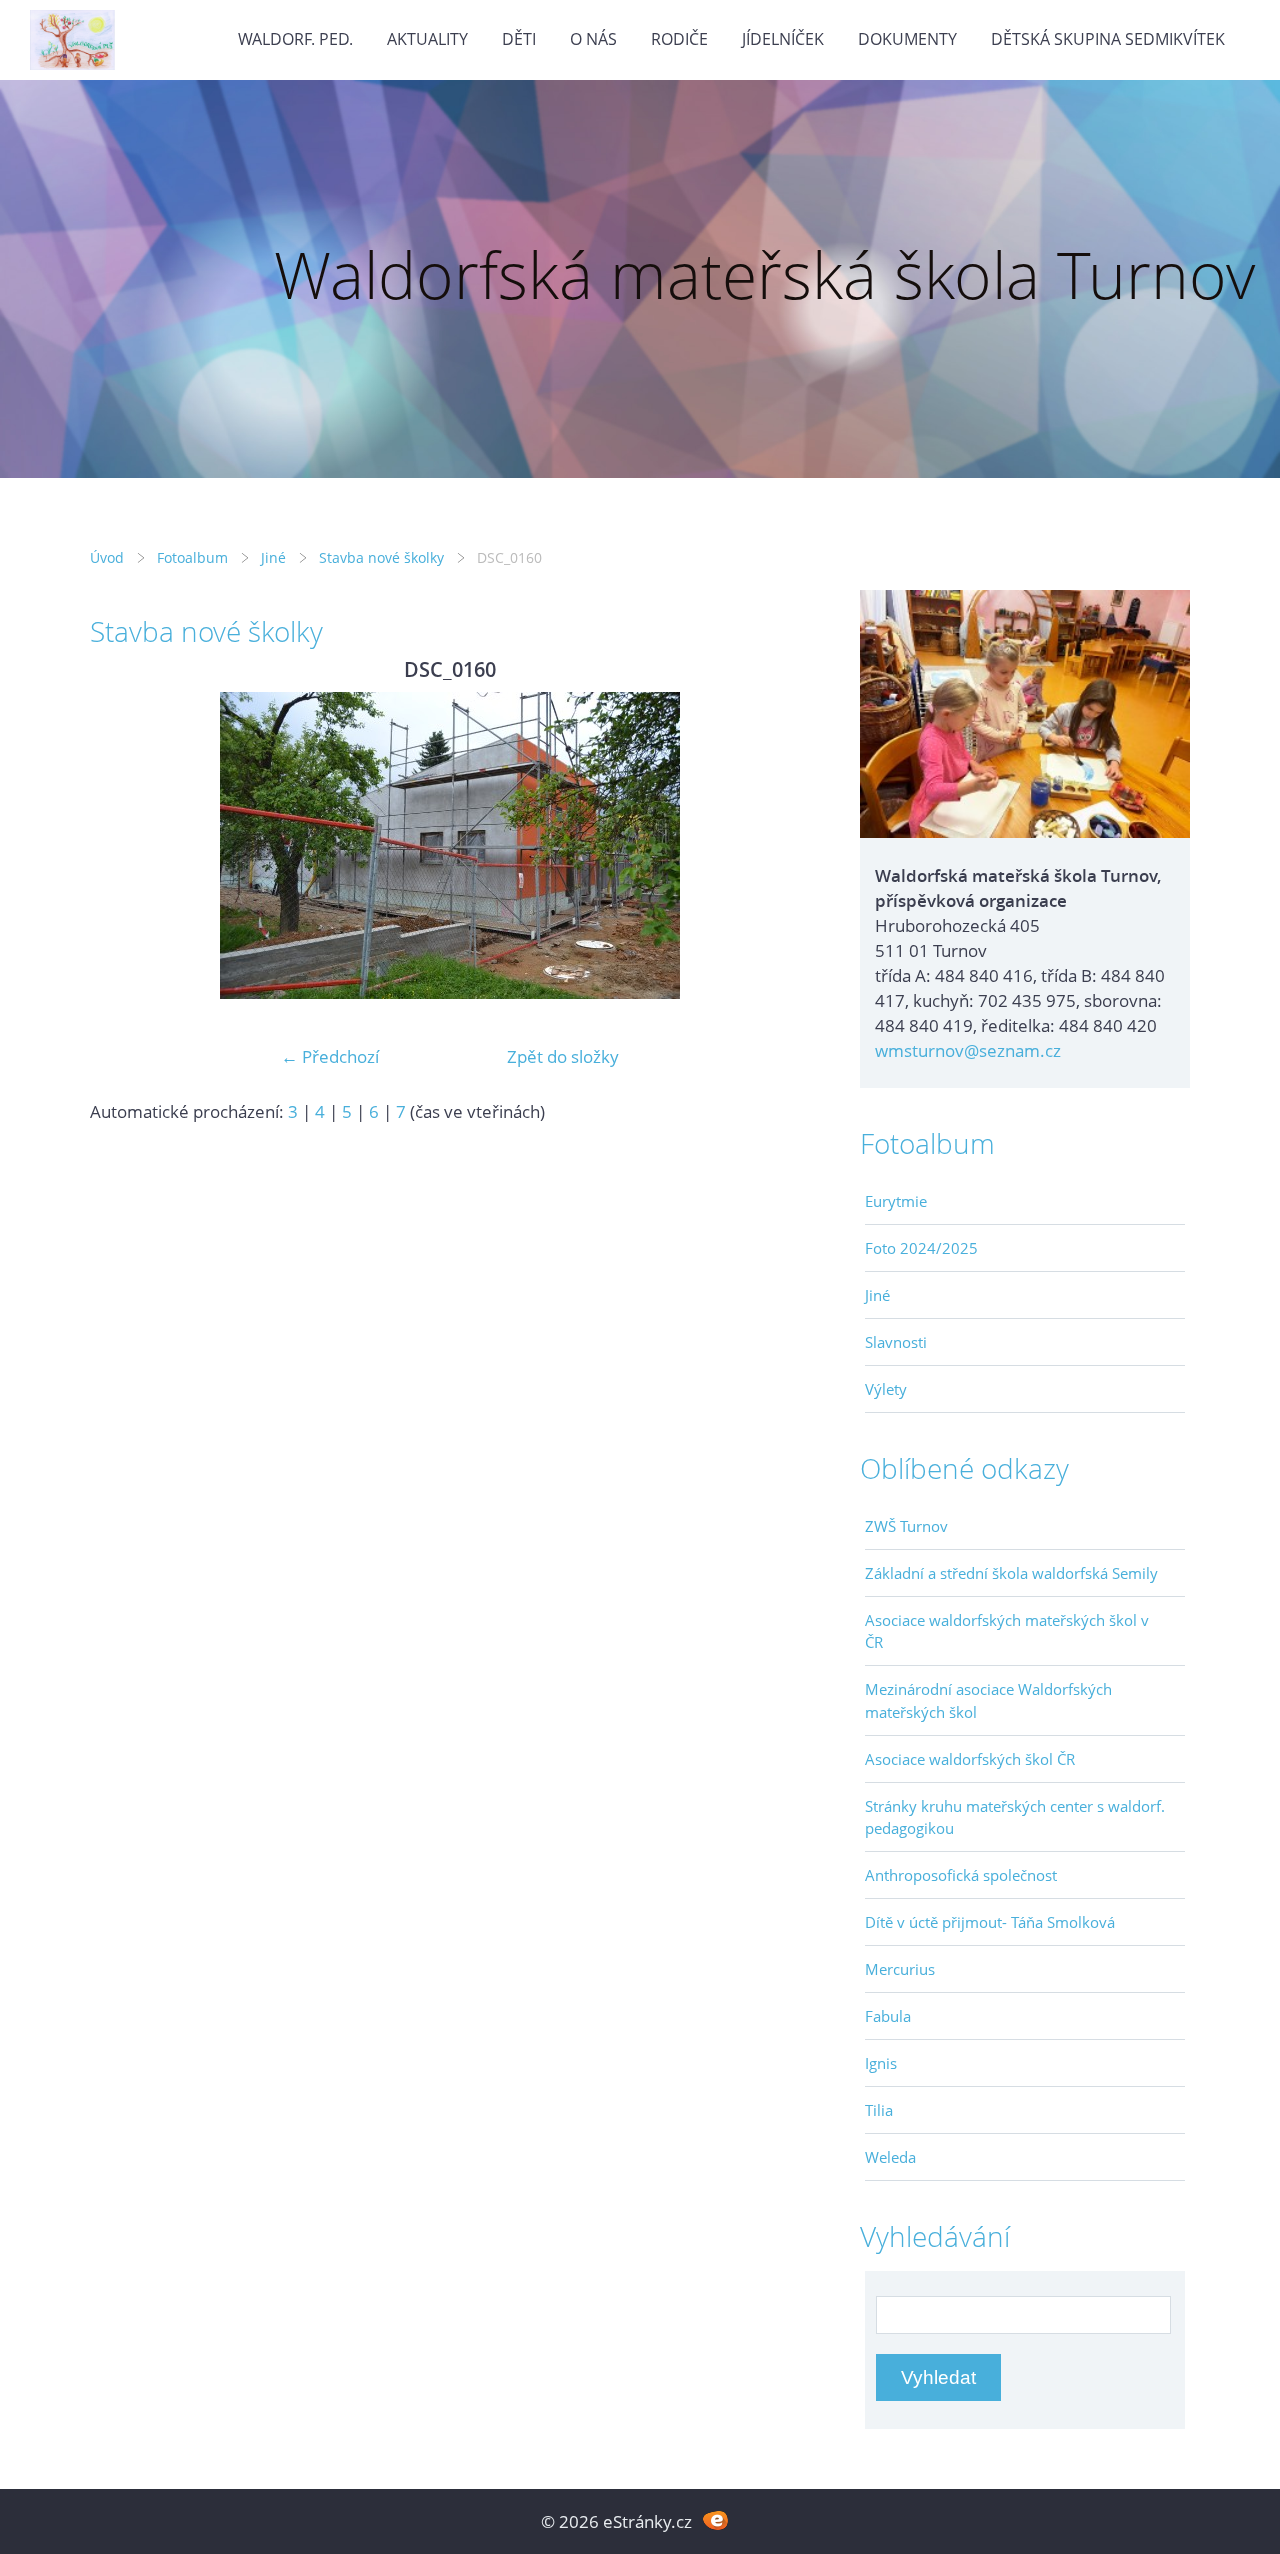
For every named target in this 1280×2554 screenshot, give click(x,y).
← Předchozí (330, 1056)
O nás (593, 39)
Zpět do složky (563, 1056)
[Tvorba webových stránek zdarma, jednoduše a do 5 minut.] (715, 2519)
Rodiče (679, 39)
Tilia (879, 2110)
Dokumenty (907, 39)
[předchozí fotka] (122, 845)
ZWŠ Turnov (906, 1526)
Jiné (273, 557)
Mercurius (900, 1969)
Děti (519, 39)
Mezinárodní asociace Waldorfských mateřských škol (988, 1700)
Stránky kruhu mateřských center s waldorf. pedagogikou (1015, 1817)
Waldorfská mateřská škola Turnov (764, 274)
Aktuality (427, 39)
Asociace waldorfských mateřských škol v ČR (1007, 1631)
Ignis (881, 2063)
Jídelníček (783, 39)
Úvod (107, 557)
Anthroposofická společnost (961, 1875)
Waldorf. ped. (295, 39)
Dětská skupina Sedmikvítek (1108, 39)
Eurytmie (896, 1201)
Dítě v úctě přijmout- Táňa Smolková (990, 1922)
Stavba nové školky (381, 557)
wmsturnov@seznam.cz (968, 1050)
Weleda (890, 2157)
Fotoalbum (192, 557)
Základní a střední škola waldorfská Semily (1011, 1573)
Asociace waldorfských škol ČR (970, 1759)
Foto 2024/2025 (921, 1248)
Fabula (888, 2016)
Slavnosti (896, 1342)
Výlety (886, 1389)
